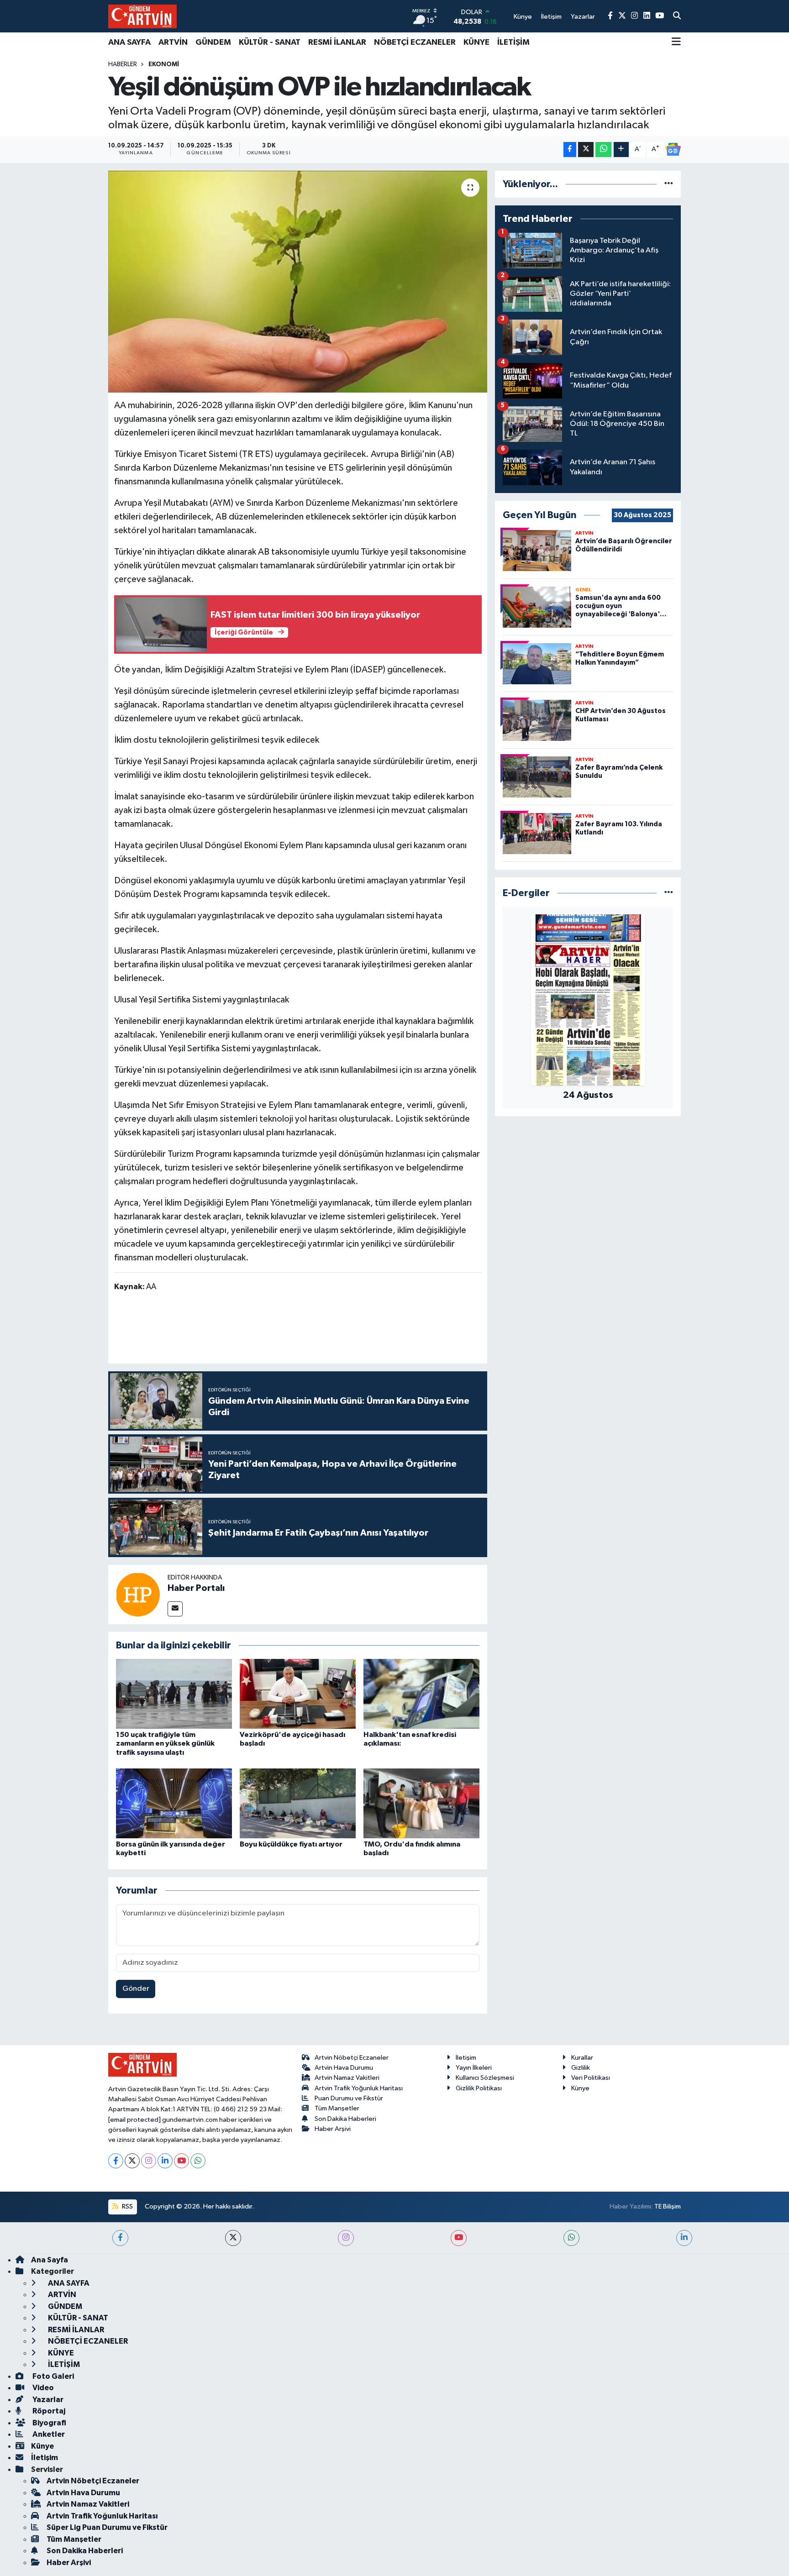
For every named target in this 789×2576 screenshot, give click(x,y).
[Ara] (677, 16)
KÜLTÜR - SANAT (270, 42)
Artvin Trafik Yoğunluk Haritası (359, 2088)
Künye (580, 2088)
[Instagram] (149, 2161)
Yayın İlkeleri (474, 2068)
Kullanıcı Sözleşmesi (485, 2078)
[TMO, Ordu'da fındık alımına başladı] (421, 1803)
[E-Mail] (175, 1609)
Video (42, 2388)
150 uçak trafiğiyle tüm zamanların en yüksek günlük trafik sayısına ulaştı (165, 1743)
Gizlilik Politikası (479, 2088)
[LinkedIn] (165, 2161)
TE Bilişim (668, 2206)
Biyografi (49, 2423)
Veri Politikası (591, 2078)
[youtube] (459, 2238)
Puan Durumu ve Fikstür (349, 2098)
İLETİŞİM (513, 42)
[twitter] (233, 2238)
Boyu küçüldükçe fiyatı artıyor (291, 1844)
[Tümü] (669, 184)
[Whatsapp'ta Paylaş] (603, 150)
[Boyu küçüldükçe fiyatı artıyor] (298, 1803)
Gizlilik (581, 2068)
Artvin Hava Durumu (344, 2068)
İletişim (466, 2058)
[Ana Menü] (676, 42)
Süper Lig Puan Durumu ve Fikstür (107, 2527)
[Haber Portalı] (138, 1594)
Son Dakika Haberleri (345, 2119)
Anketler (48, 2434)
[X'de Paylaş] (586, 150)
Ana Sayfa (50, 2260)
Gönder (136, 1989)
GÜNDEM (213, 42)
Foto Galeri (53, 2376)
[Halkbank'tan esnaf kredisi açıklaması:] (421, 1694)
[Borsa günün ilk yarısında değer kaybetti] (174, 1803)
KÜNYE (476, 42)
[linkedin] (684, 2238)
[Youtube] (181, 2161)
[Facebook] (116, 2161)
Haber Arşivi (333, 2129)
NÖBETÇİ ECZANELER (415, 42)
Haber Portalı (196, 1588)
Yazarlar (47, 2400)
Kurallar (582, 2058)
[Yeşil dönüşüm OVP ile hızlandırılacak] (298, 282)
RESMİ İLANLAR (337, 42)
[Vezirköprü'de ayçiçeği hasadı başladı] (298, 1694)
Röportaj (48, 2411)
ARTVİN (173, 42)
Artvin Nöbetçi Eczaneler (352, 2058)
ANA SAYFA (129, 42)
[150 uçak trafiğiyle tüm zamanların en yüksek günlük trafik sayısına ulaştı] (174, 1694)
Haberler (123, 64)
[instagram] (346, 2238)
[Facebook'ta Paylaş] (570, 150)
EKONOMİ (164, 64)
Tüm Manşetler (337, 2108)
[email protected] (134, 2120)
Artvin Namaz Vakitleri (347, 2078)
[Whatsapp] (198, 2161)
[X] (132, 2161)
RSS (127, 2206)
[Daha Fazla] (621, 150)
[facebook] (120, 2238)
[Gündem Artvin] (142, 16)
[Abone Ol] (673, 149)
